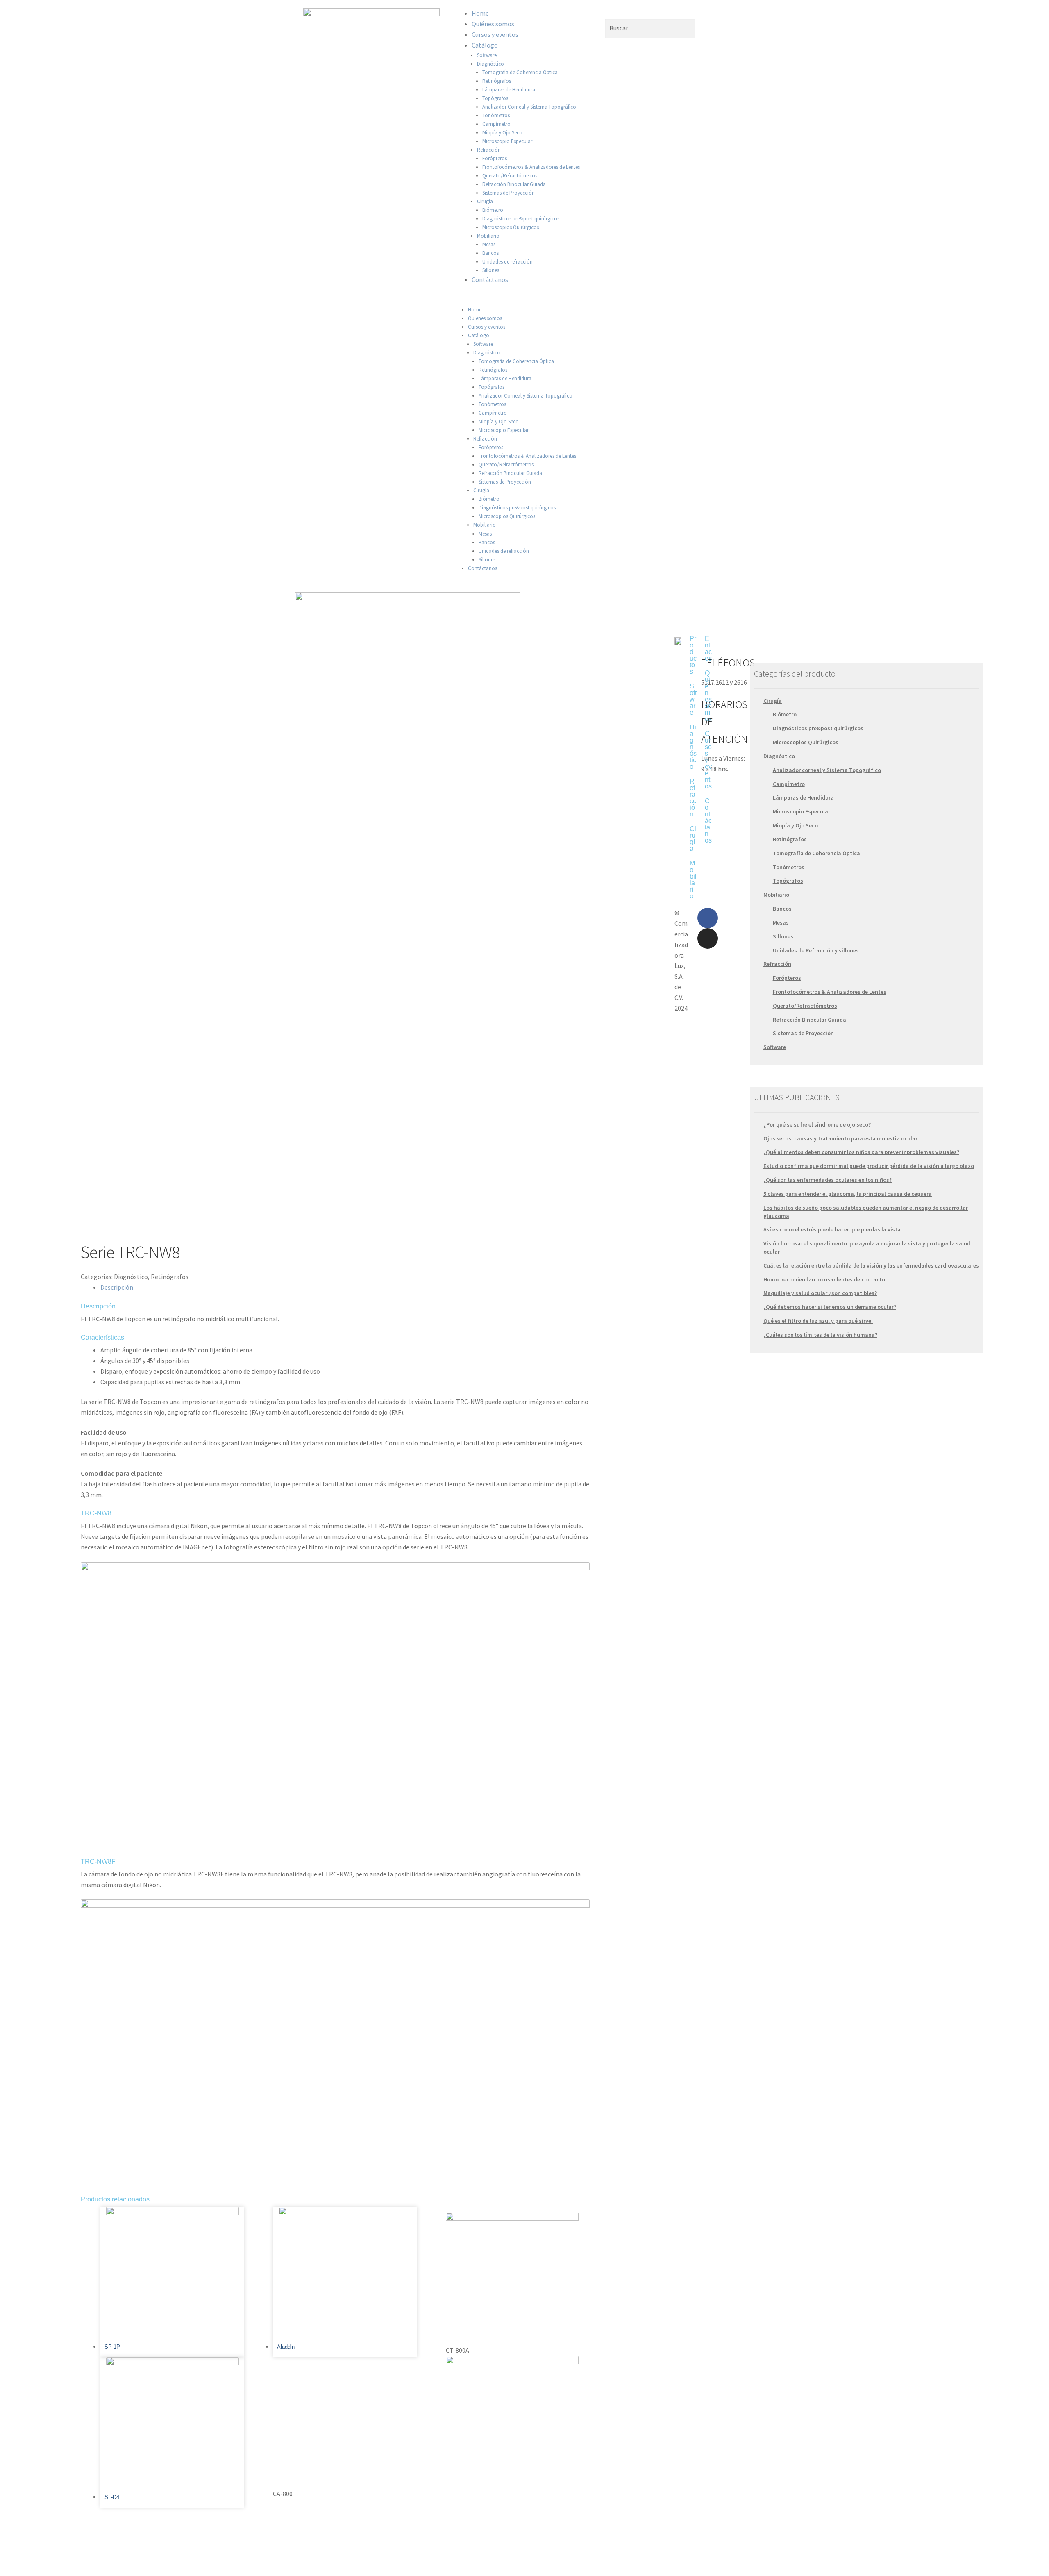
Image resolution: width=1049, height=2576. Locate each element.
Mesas (489, 244)
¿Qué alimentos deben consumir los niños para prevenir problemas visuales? (861, 1152)
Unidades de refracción (507, 262)
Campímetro (496, 124)
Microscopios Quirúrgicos (511, 227)
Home (480, 13)
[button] (524, 300)
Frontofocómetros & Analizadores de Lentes (531, 167)
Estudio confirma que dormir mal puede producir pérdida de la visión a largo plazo (869, 1166)
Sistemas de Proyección (509, 193)
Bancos (490, 253)
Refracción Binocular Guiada (514, 184)
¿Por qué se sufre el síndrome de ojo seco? (817, 1124)
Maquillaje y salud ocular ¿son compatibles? (820, 1293)
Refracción (489, 150)
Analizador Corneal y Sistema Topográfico (529, 107)
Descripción (117, 1287)
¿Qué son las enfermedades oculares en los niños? (828, 1180)
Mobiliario (488, 236)
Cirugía (485, 201)
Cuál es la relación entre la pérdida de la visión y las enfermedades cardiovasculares (871, 1265)
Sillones (491, 270)
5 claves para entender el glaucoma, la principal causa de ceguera (848, 1194)
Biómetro (493, 210)
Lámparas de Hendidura (509, 90)
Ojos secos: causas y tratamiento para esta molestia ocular (840, 1138)
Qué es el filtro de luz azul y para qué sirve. (818, 1321)
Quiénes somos (493, 24)
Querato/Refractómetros (510, 176)
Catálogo (485, 45)
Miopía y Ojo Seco (502, 133)
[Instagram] (708, 938)
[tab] (345, 1288)
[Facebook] (708, 918)
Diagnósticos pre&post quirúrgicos (521, 219)
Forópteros (495, 158)
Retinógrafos (497, 81)
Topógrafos (495, 98)
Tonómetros (496, 115)
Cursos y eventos (495, 34)
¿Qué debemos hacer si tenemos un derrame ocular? (830, 1307)
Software (487, 55)
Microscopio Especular (507, 141)
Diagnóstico (490, 64)
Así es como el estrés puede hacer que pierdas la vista (832, 1229)
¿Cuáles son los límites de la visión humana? (820, 1335)
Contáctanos (490, 279)
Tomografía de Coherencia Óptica (520, 72)
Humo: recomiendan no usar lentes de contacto (824, 1279)
